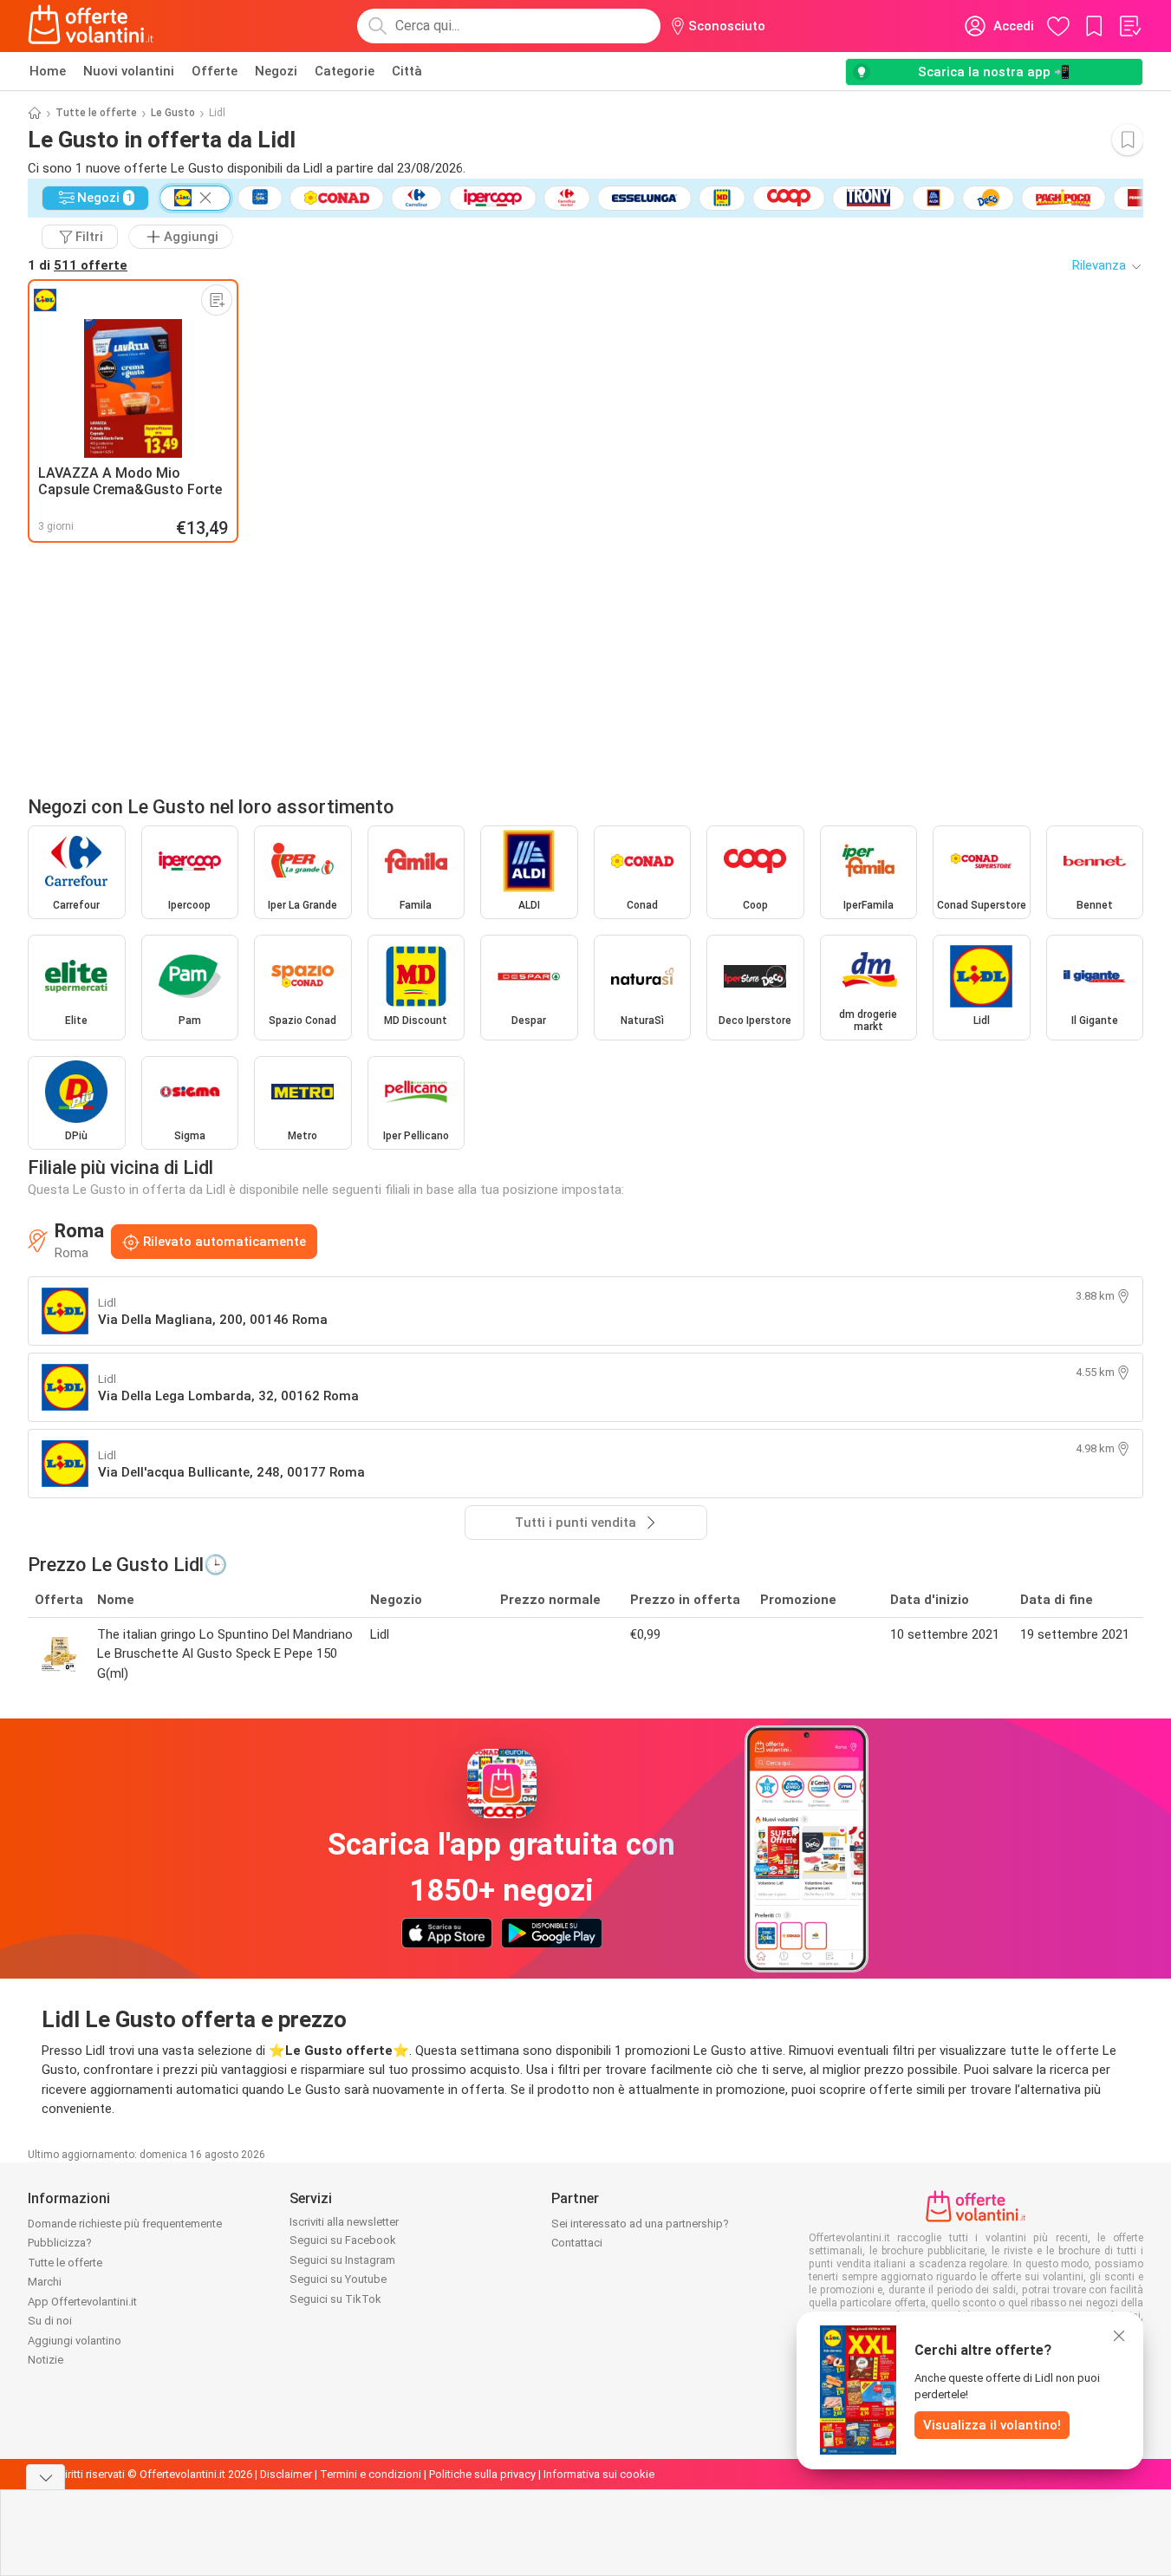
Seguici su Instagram (342, 2260)
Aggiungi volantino (75, 2341)
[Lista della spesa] (1129, 26)
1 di (78, 265)
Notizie (46, 2360)
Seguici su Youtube (338, 2279)
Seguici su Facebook (343, 2240)
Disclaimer (286, 2474)
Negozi (276, 71)
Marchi (45, 2282)
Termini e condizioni (371, 2474)
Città (407, 71)
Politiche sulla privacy (482, 2474)
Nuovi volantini (129, 71)
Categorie (345, 71)
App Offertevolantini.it (82, 2302)
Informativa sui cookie (599, 2474)
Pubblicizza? (60, 2243)
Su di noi (50, 2321)
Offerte (215, 71)
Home (48, 71)
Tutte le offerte (96, 113)
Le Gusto (173, 113)
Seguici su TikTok (335, 2299)
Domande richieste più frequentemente (125, 2224)
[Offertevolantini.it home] (91, 26)
